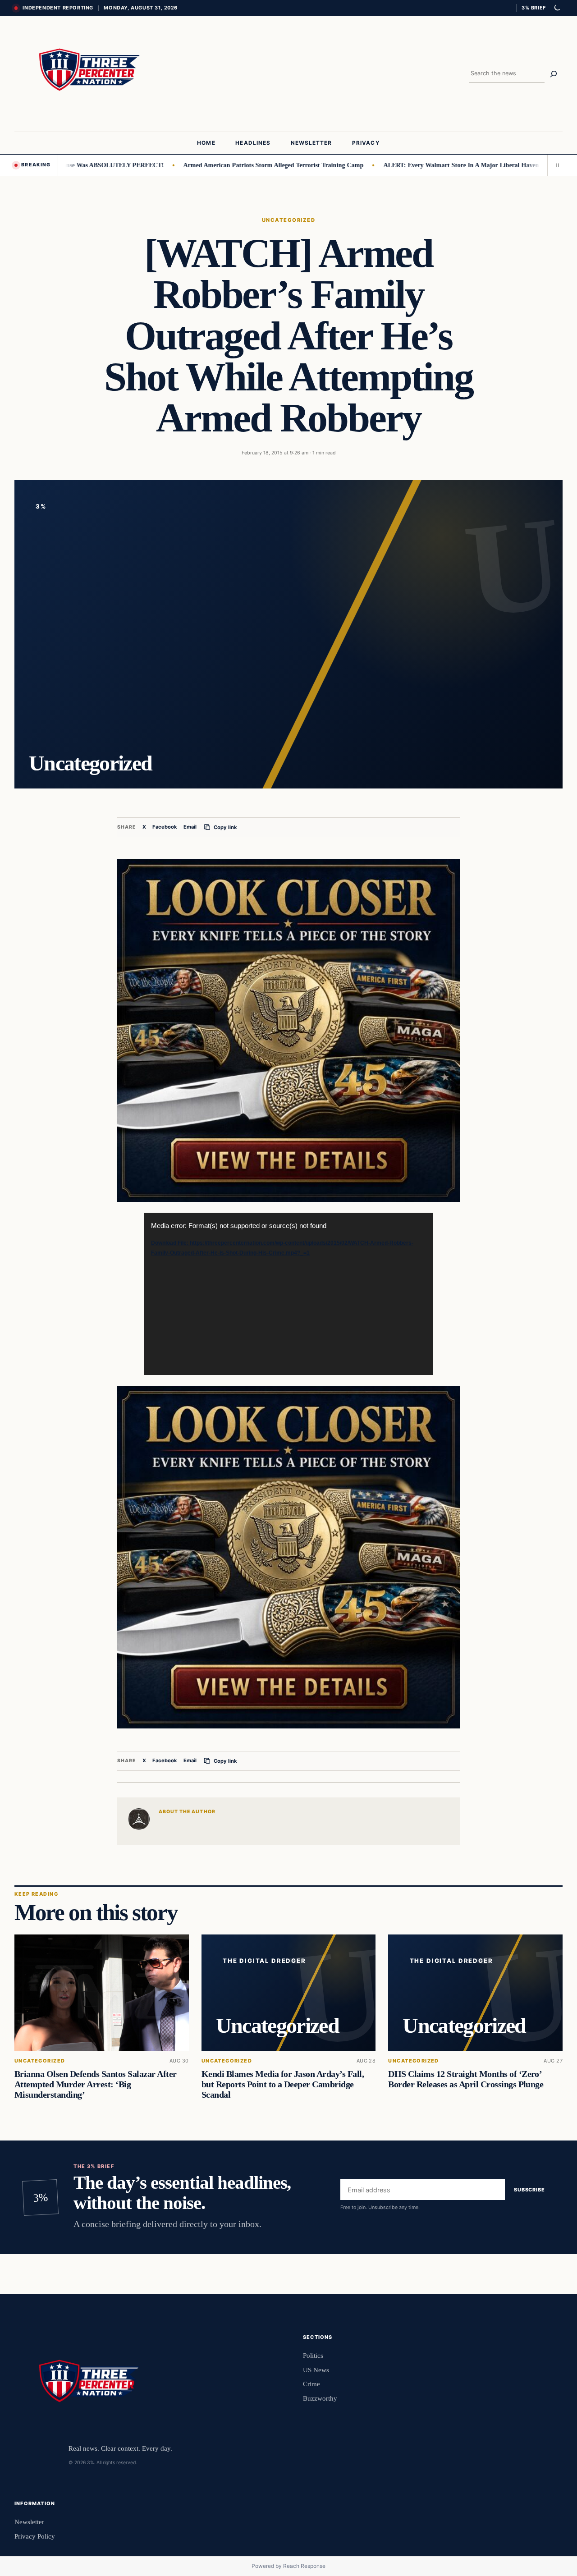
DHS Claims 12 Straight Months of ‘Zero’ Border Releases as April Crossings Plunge (466, 2079)
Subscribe (529, 2190)
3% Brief (534, 8)
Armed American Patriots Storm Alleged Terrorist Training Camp (221, 165)
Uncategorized (288, 220)
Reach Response (304, 2566)
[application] (288, 1294)
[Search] (554, 74)
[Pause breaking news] (555, 165)
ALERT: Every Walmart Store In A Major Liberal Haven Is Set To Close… (433, 165)
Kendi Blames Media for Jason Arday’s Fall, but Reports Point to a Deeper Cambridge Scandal (283, 2084)
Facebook (165, 827)
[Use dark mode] (557, 8)
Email (190, 827)
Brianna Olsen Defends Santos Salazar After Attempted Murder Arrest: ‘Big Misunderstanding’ (96, 2084)
